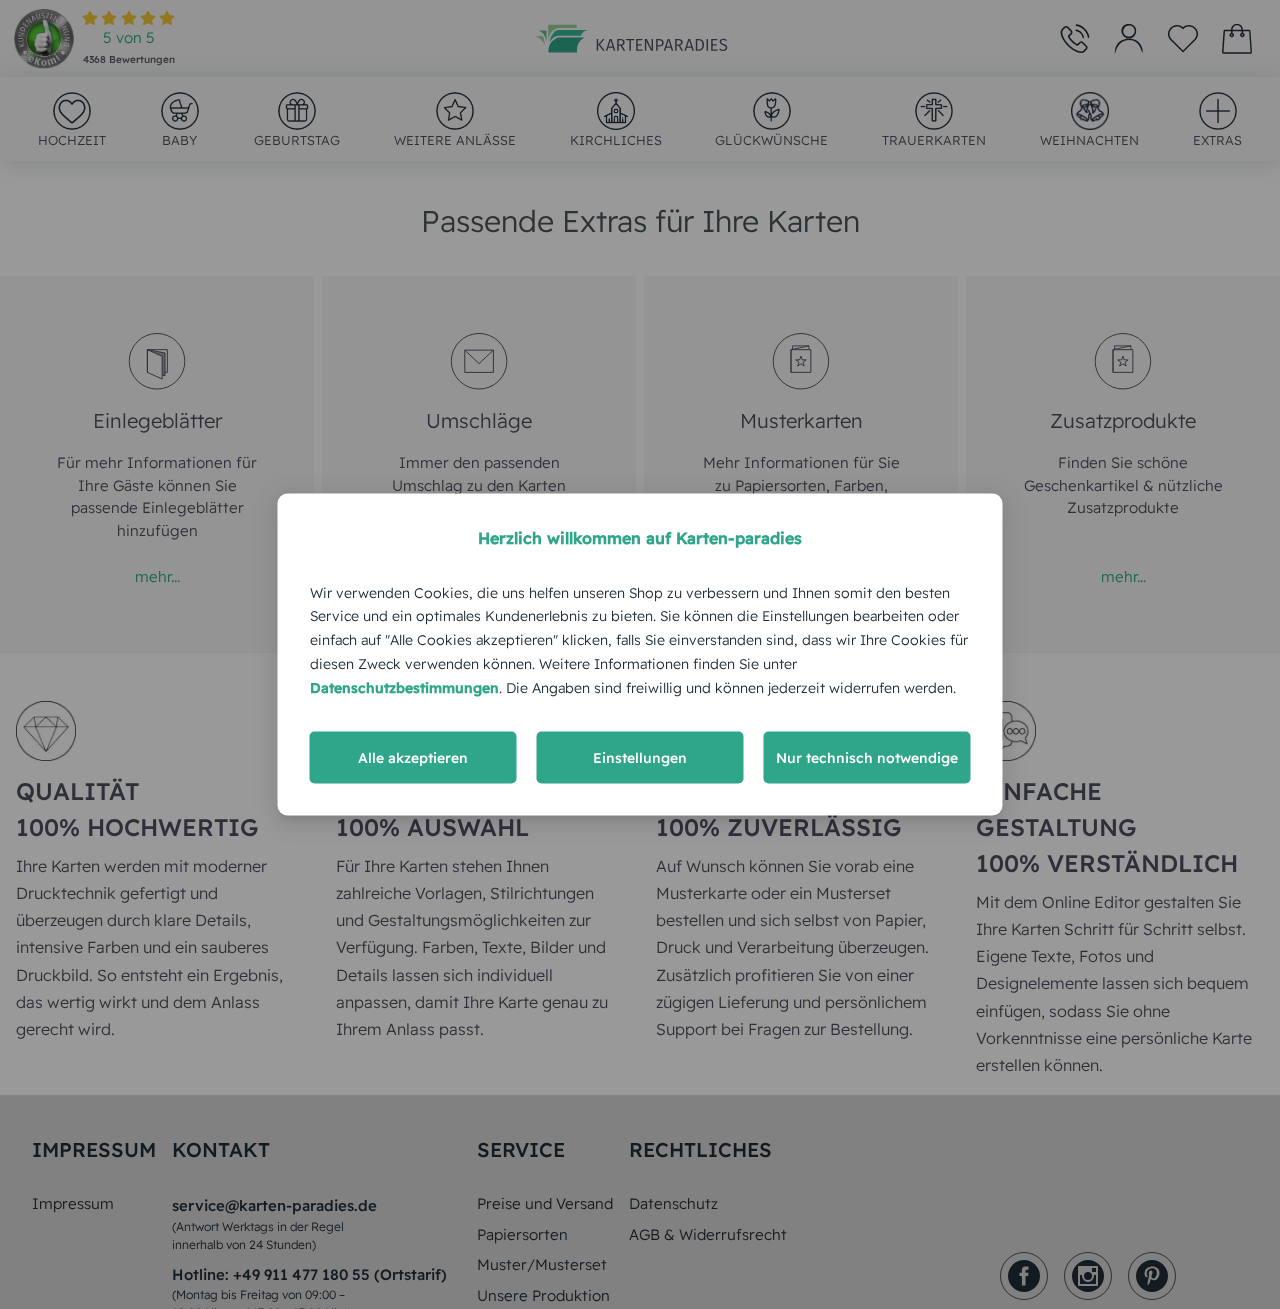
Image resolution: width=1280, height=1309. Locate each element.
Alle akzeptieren (413, 758)
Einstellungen (640, 758)
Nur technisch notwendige (867, 758)
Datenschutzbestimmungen (404, 687)
